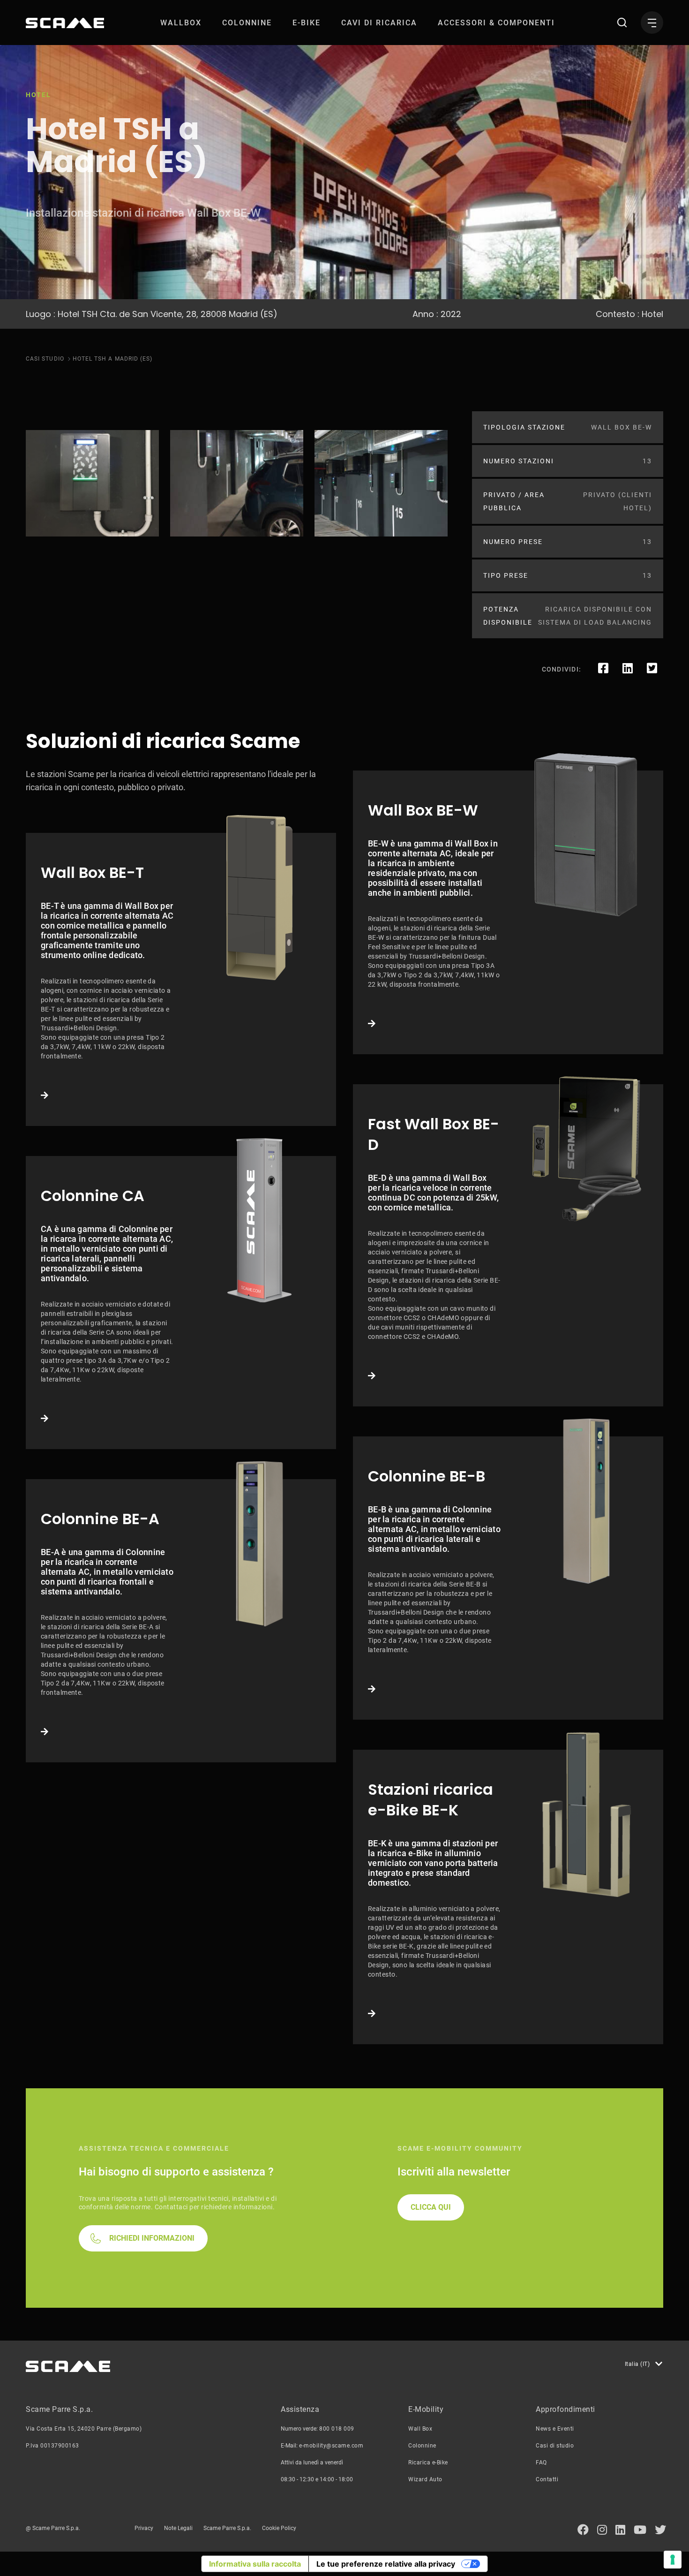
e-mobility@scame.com (331, 2446)
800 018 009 (337, 2429)
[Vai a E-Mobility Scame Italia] (65, 23)
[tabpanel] (92, 483)
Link (181, 979)
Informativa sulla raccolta (255, 2564)
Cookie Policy (279, 2528)
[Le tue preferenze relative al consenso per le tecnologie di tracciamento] (673, 2560)
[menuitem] (181, 23)
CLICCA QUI (431, 2207)
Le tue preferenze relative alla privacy (386, 2564)
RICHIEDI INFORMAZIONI (152, 2238)
